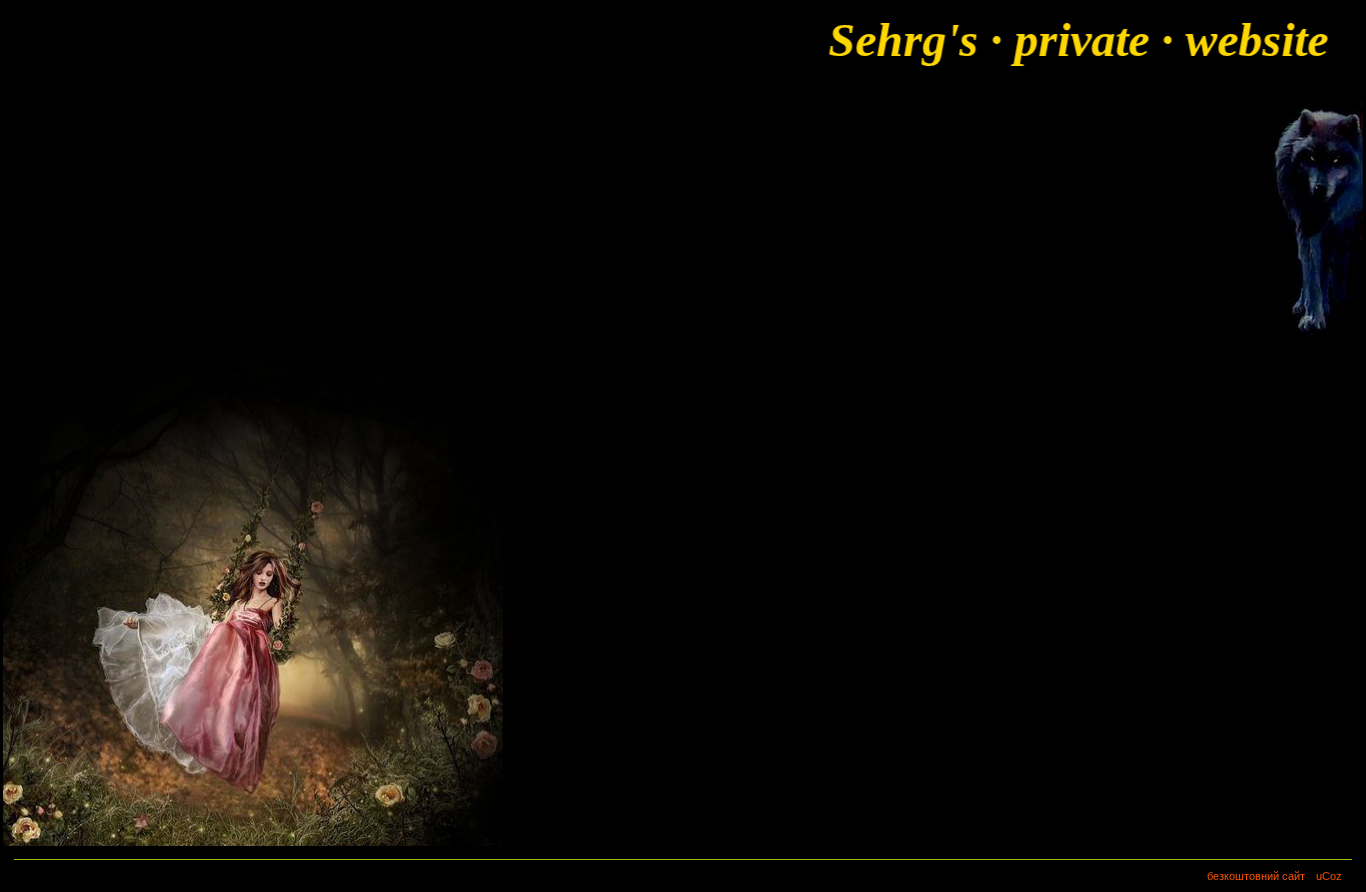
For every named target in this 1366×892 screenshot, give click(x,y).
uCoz (1329, 876)
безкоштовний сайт (1256, 876)
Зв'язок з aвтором (90, 216)
